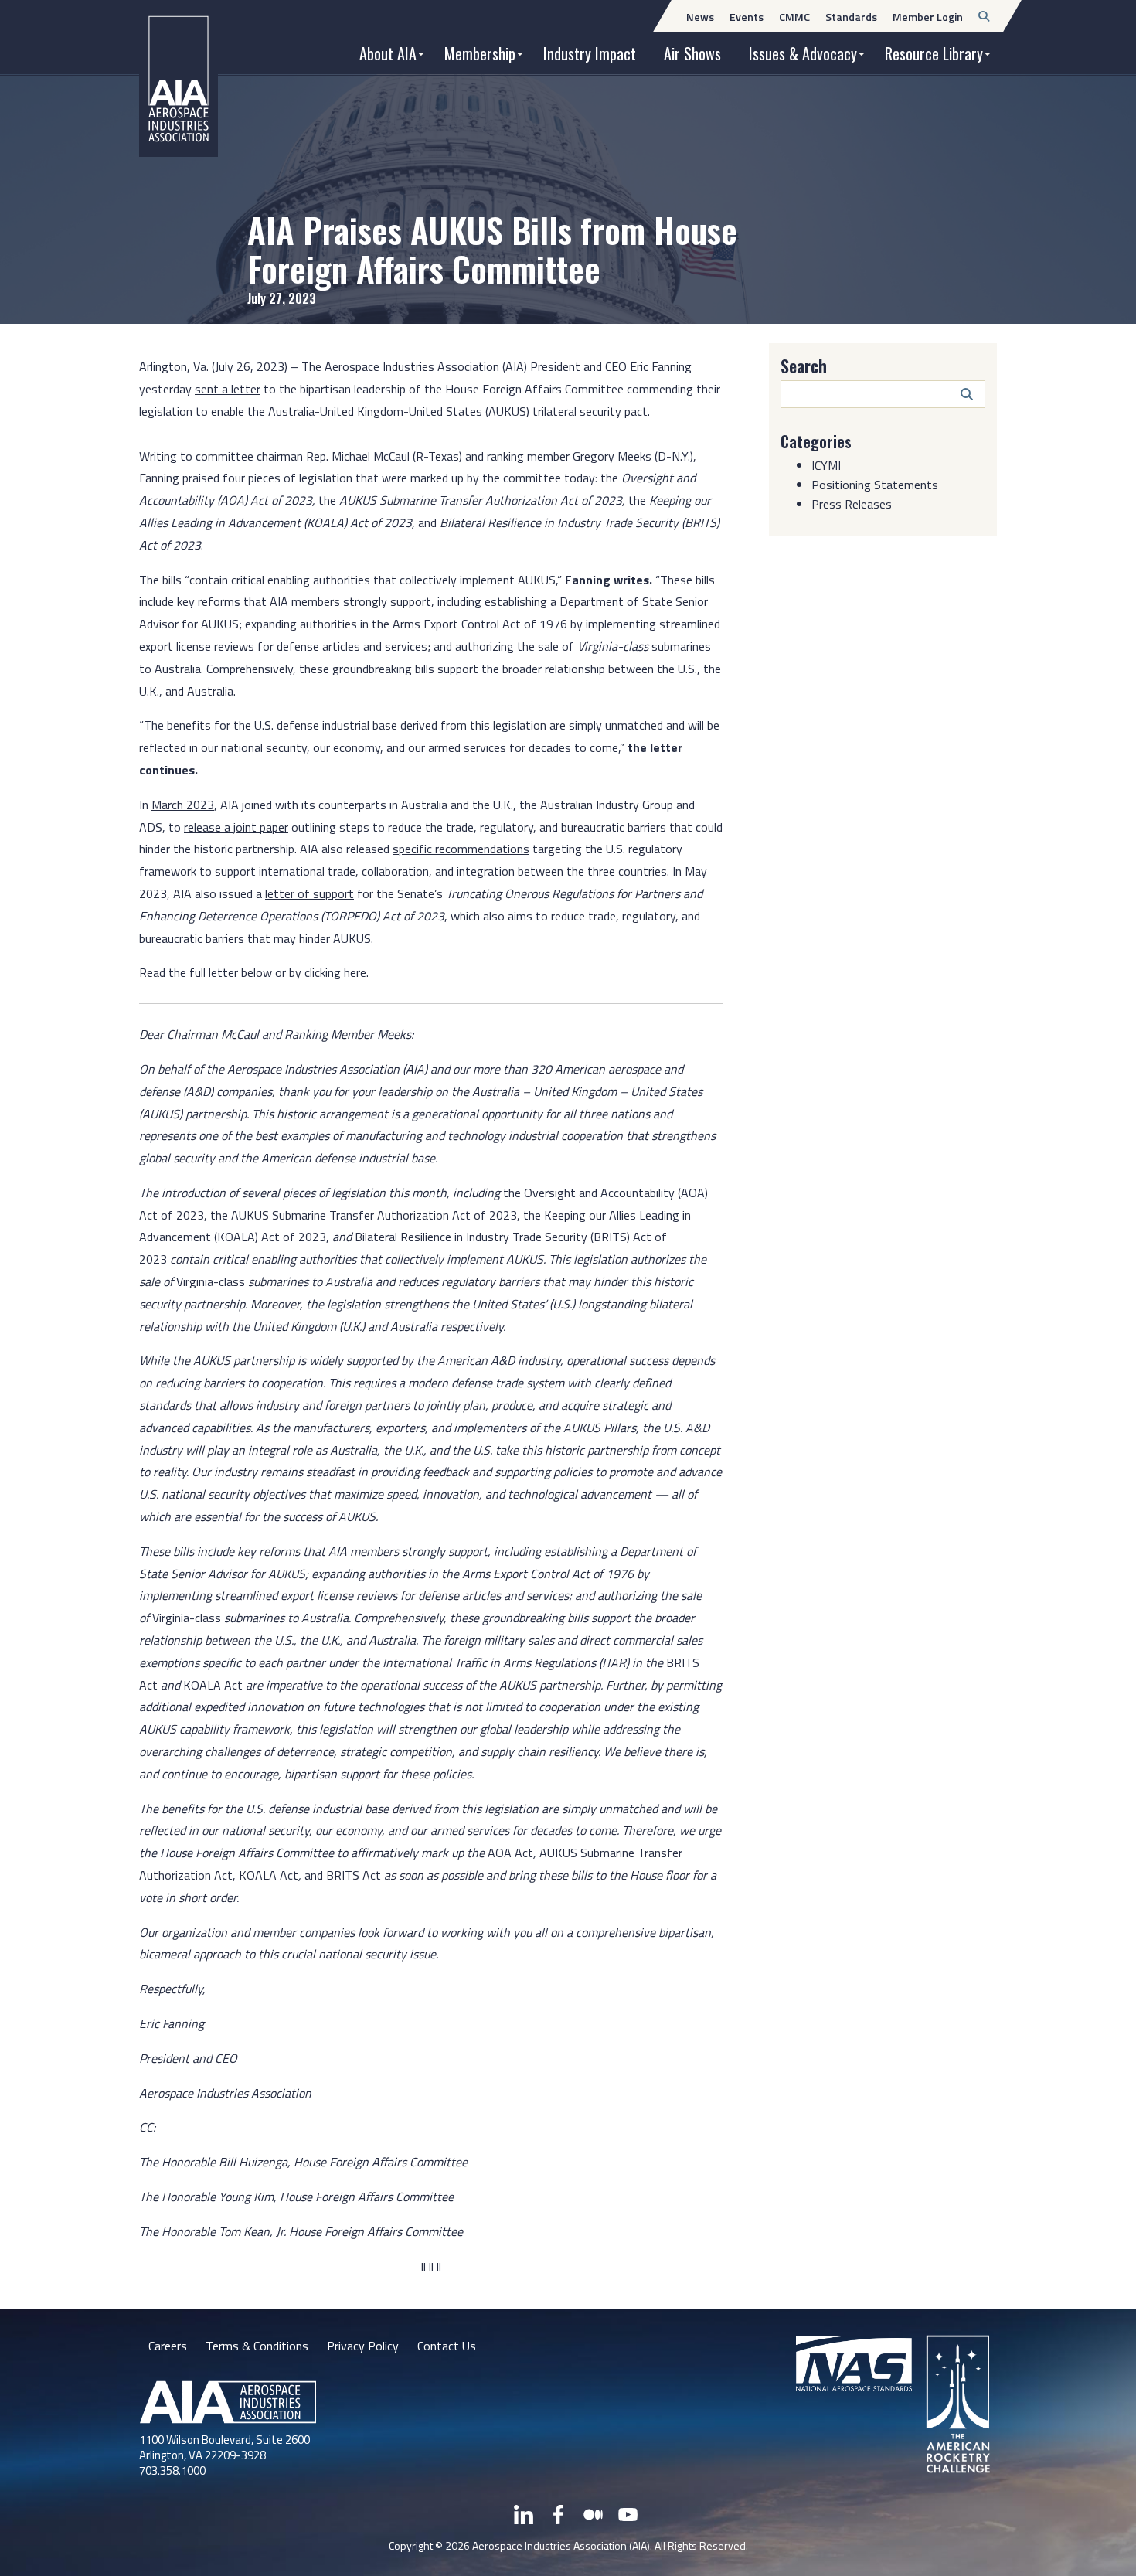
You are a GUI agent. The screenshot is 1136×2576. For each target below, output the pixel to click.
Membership (480, 53)
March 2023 (183, 805)
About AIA (388, 53)
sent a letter (228, 389)
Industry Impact (590, 53)
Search (804, 366)
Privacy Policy (363, 2346)
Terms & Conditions (257, 2346)
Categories (816, 441)
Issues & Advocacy (803, 53)
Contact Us (447, 2346)
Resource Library (934, 53)
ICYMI (826, 465)
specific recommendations (461, 849)
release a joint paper (236, 827)
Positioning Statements (875, 485)
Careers (168, 2346)
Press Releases (852, 504)
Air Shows (692, 53)
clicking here (335, 972)
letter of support (310, 893)
